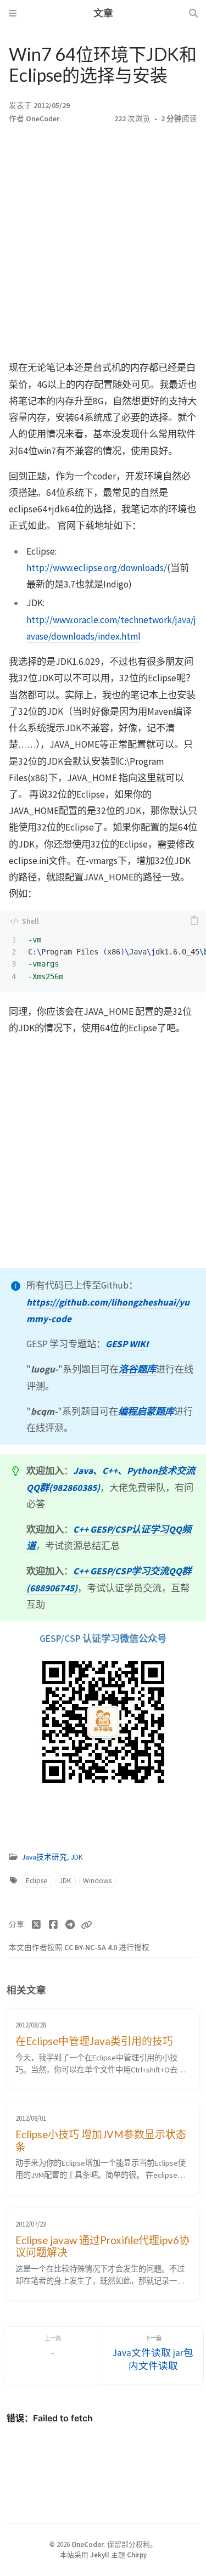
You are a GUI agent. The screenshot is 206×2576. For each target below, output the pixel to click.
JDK (77, 1857)
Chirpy (137, 2555)
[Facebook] (54, 1925)
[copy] (194, 921)
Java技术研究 (44, 1857)
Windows (97, 1881)
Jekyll (100, 2555)
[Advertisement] (103, 245)
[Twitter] (37, 1925)
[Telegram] (70, 1925)
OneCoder (43, 119)
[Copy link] (86, 1925)
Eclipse (37, 1881)
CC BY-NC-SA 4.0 (91, 1948)
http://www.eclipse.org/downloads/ (97, 568)
